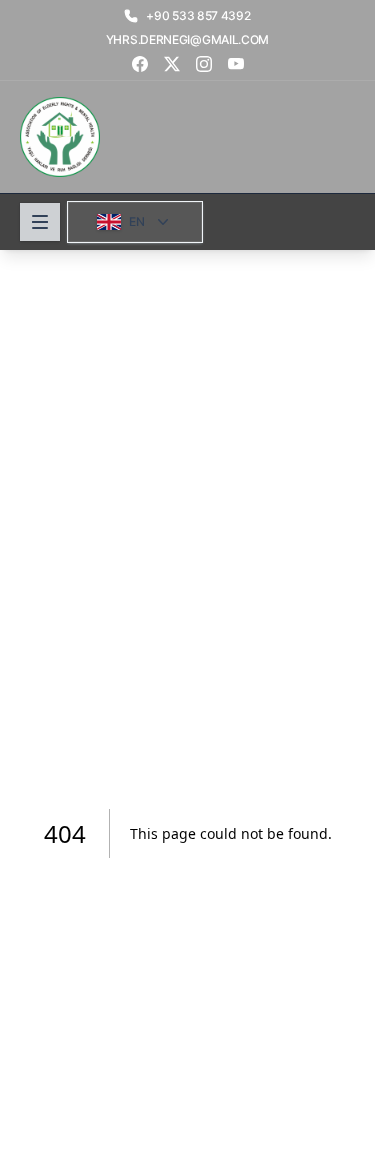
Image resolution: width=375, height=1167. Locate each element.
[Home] (60, 137)
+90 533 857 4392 (198, 15)
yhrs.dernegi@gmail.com (187, 39)
